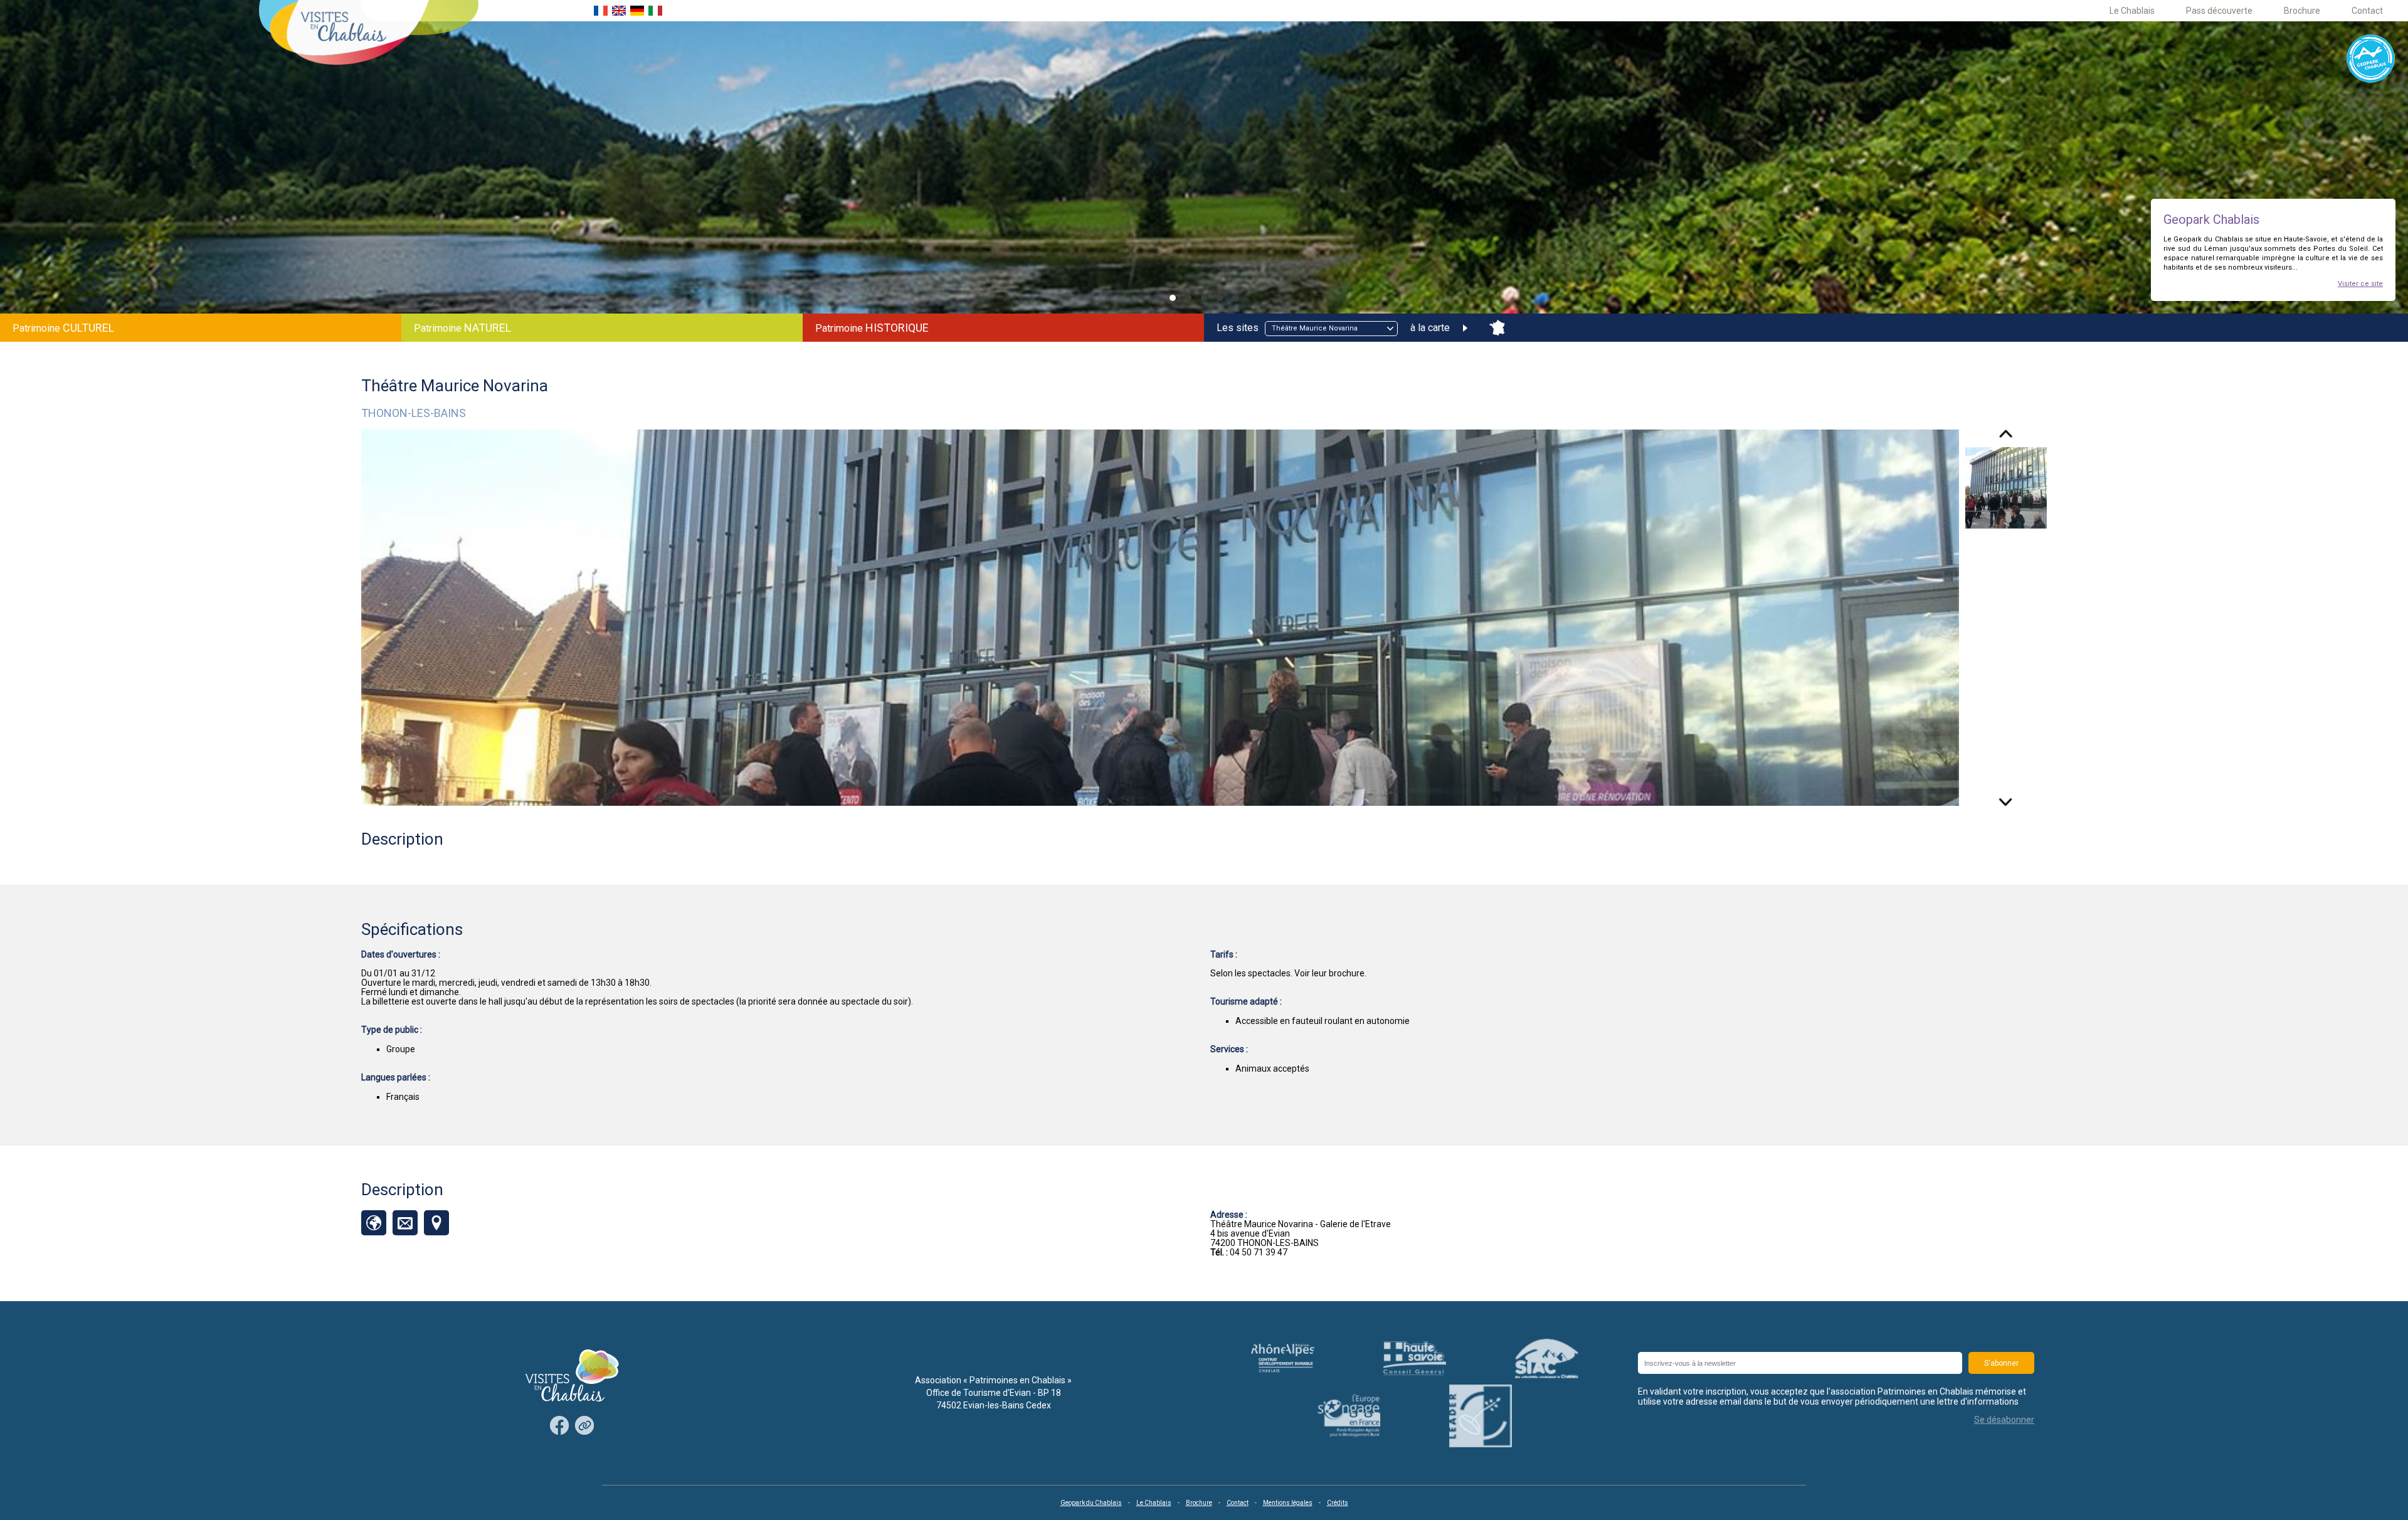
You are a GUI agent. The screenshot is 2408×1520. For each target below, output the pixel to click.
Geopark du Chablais (1091, 1503)
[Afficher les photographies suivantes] (2006, 798)
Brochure (2302, 11)
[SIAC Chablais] (1547, 1358)
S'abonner (2001, 1363)
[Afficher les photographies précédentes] (2006, 438)
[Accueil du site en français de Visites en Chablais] (601, 11)
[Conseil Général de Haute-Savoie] (1415, 1358)
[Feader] (1349, 1416)
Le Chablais (2132, 11)
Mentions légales (1288, 1503)
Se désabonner (2004, 1420)
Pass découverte (2219, 11)
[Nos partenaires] (584, 1426)
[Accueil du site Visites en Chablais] (369, 34)
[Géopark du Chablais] (2371, 59)
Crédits (1338, 1503)
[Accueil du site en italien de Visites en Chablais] (655, 11)
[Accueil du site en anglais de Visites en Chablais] (619, 11)
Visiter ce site (2360, 284)
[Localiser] (436, 1223)
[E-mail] (405, 1223)
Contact (2367, 11)
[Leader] (1481, 1416)
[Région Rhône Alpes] (1283, 1359)
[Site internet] (374, 1223)
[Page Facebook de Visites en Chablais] (559, 1426)
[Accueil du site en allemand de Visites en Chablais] (637, 11)
